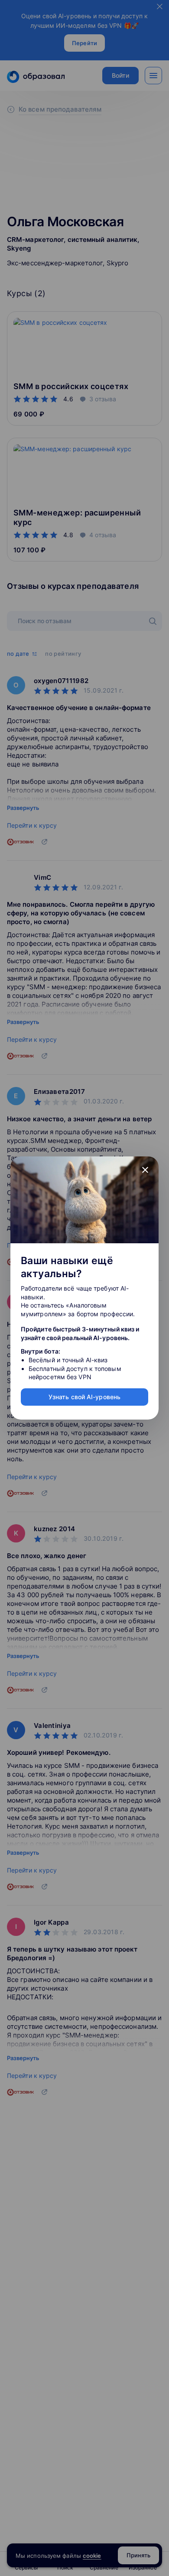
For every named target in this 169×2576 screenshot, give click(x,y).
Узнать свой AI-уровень (84, 1397)
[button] (145, 1170)
